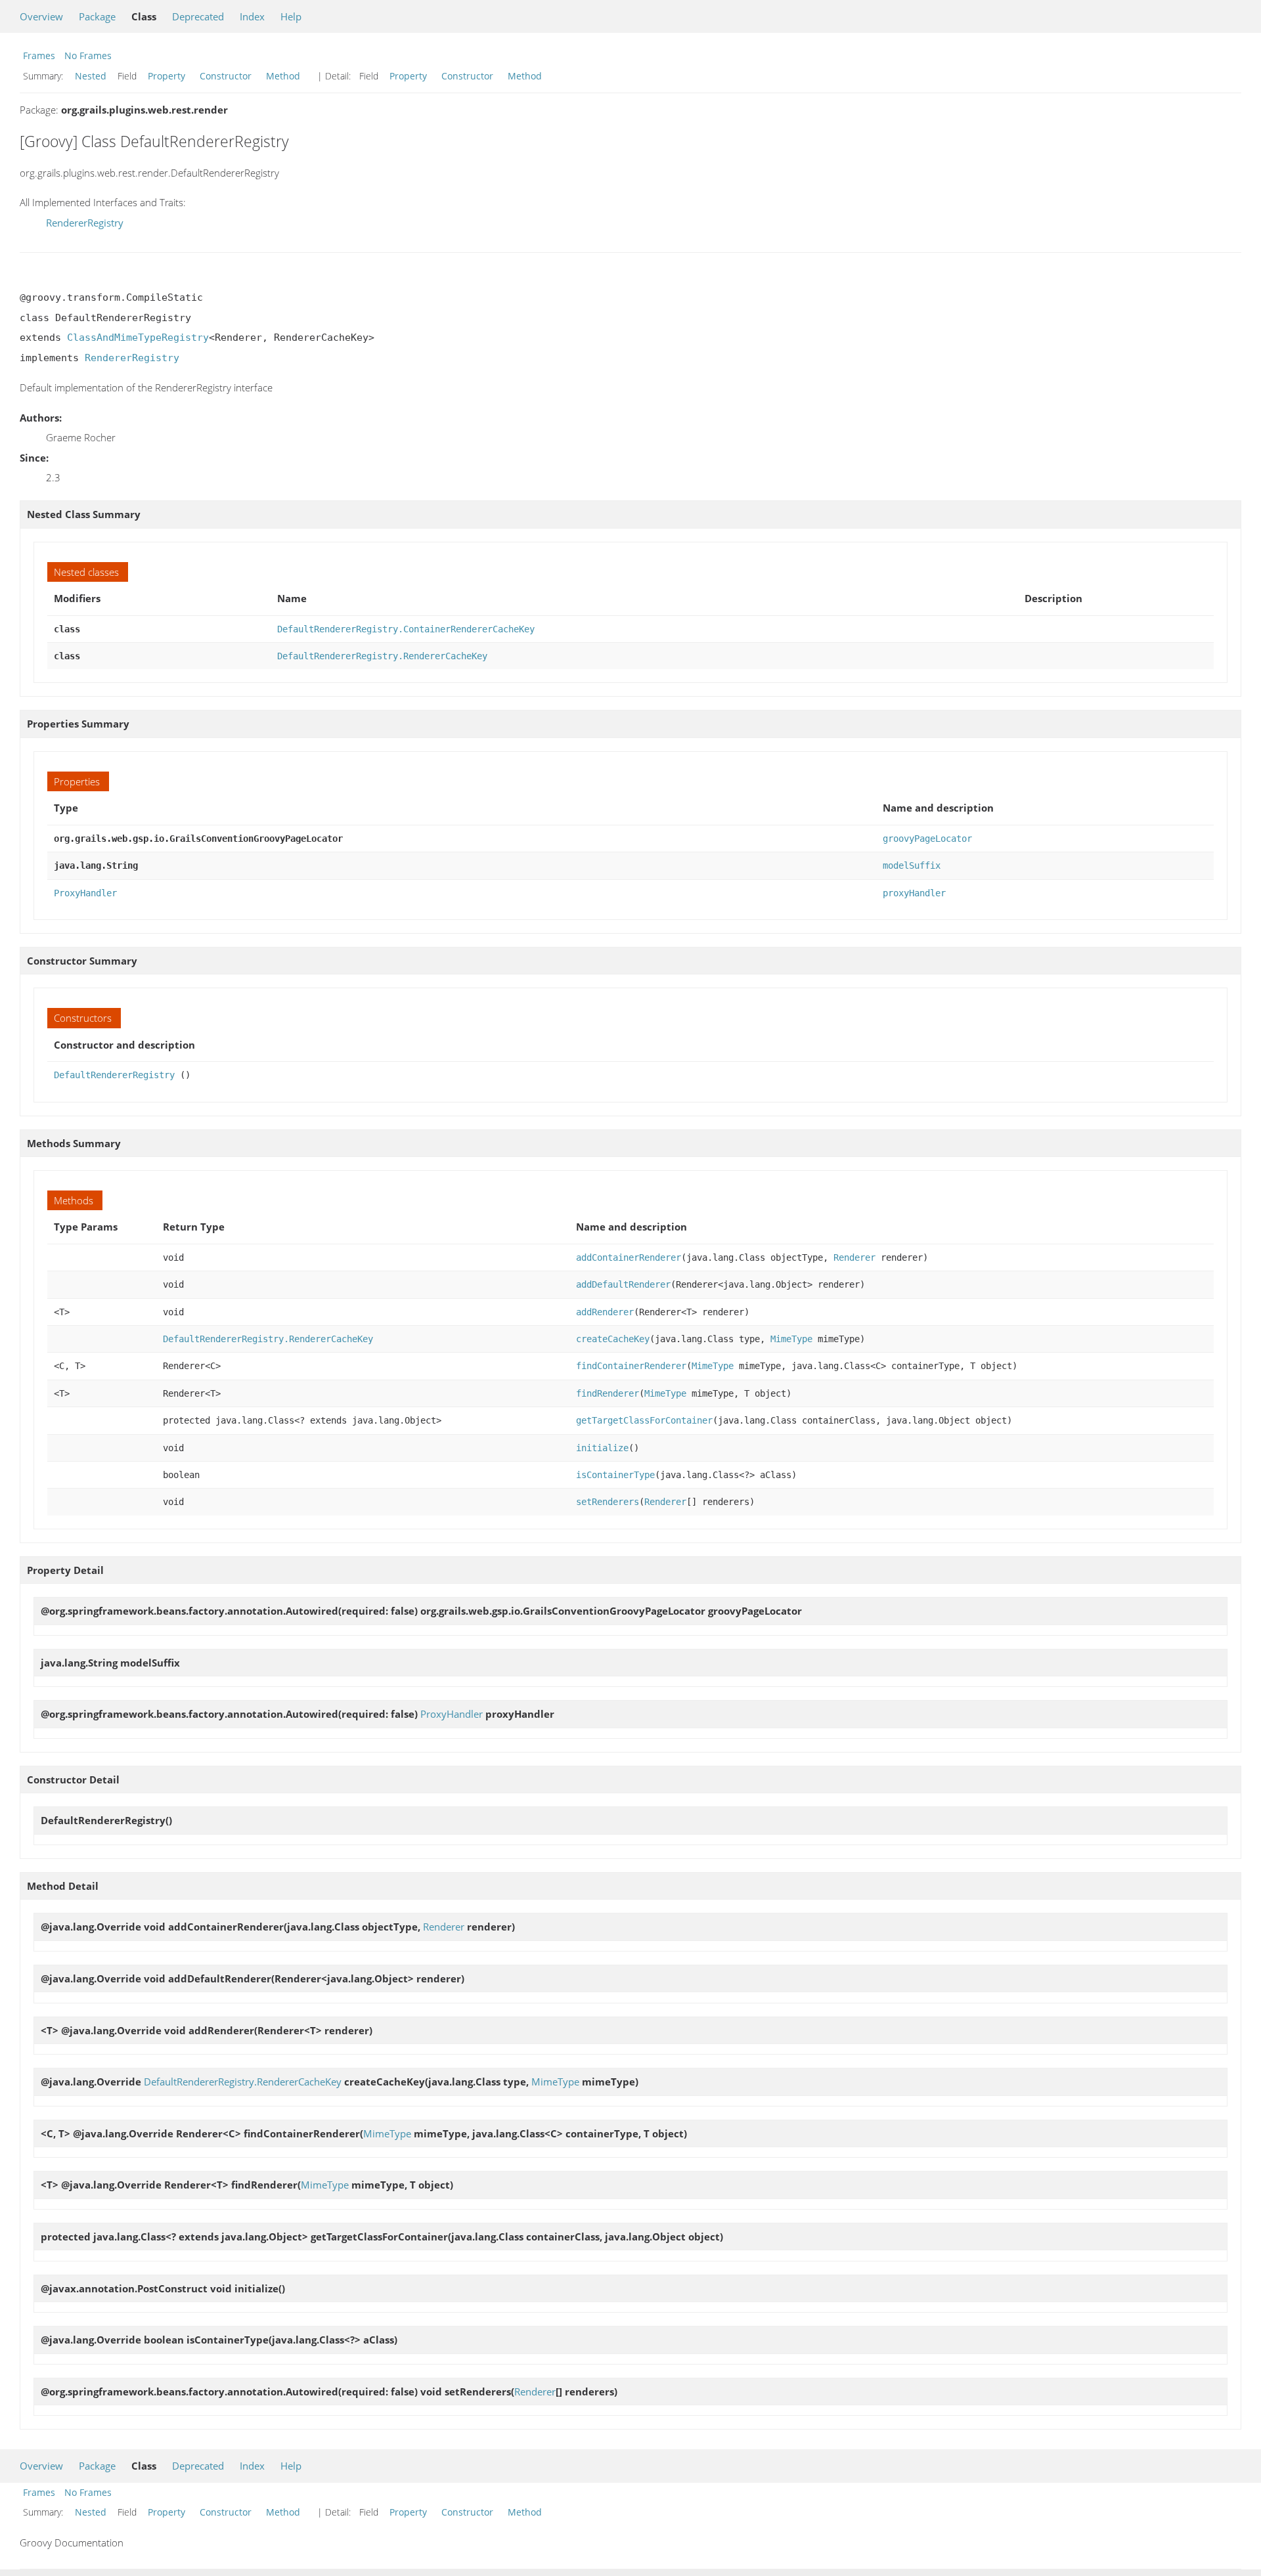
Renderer (854, 1257)
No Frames (88, 55)
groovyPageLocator (927, 839)
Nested (91, 76)
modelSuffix (912, 865)
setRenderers (608, 1502)
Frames (39, 55)
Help (291, 16)
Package (97, 16)
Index (252, 16)
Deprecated (198, 16)
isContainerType (615, 1475)
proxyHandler (914, 893)
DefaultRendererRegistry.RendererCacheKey (382, 656)
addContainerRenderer (629, 1257)
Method (283, 76)
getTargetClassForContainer (644, 1420)
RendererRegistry (85, 223)
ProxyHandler (85, 893)
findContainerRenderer (631, 1366)
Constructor (226, 76)
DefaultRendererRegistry (114, 1075)
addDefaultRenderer (623, 1284)
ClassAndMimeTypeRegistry (138, 338)
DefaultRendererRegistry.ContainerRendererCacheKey (406, 629)
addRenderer (605, 1312)
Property (166, 76)
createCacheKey (613, 1339)
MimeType (791, 1339)
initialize (602, 1448)
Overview (41, 16)
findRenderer (608, 1393)
